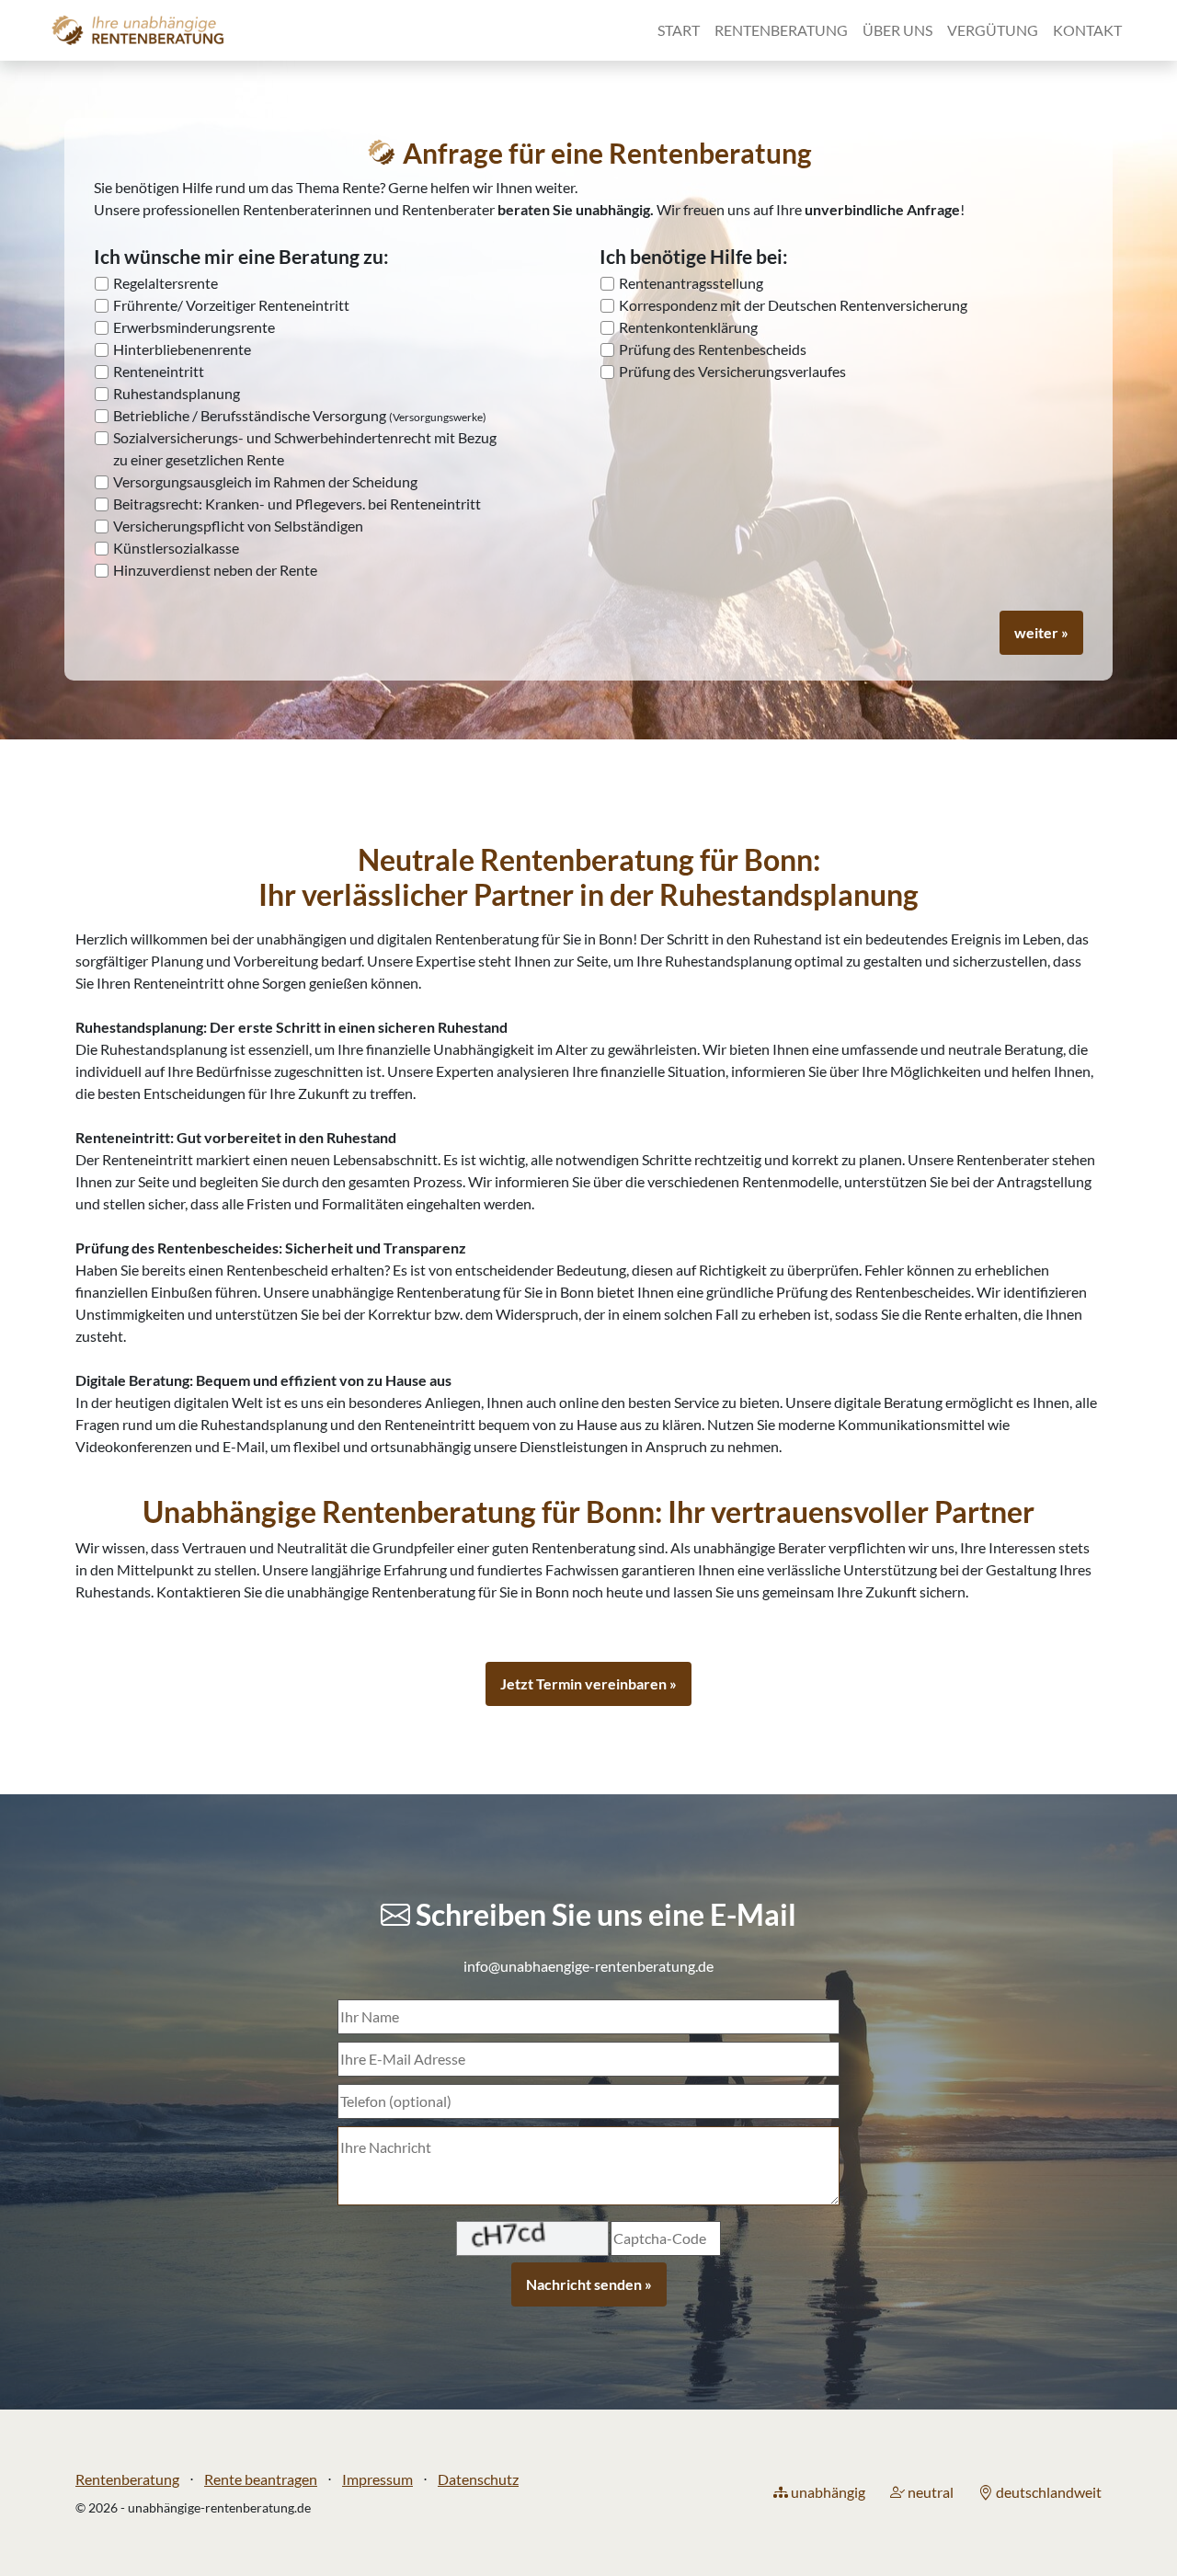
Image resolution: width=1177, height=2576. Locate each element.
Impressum (377, 2479)
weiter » (1041, 632)
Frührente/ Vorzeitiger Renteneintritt (231, 305)
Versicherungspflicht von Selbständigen (238, 526)
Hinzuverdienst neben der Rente (215, 570)
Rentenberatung (781, 30)
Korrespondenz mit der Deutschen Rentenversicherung (793, 305)
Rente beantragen (261, 2479)
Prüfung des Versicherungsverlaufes (732, 371)
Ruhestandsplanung (177, 393)
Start (679, 30)
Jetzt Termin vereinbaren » (588, 1683)
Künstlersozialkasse (176, 548)
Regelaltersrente (166, 283)
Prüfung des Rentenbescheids (713, 349)
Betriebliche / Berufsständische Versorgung (300, 415)
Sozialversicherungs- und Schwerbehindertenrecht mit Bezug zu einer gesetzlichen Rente (305, 448)
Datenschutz (478, 2479)
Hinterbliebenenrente (182, 349)
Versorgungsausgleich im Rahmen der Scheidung (265, 481)
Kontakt (1087, 30)
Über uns (897, 30)
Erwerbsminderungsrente (194, 327)
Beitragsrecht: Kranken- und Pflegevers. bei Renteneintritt (297, 504)
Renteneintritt (159, 371)
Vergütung (993, 30)
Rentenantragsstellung (691, 283)
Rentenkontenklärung (688, 327)
